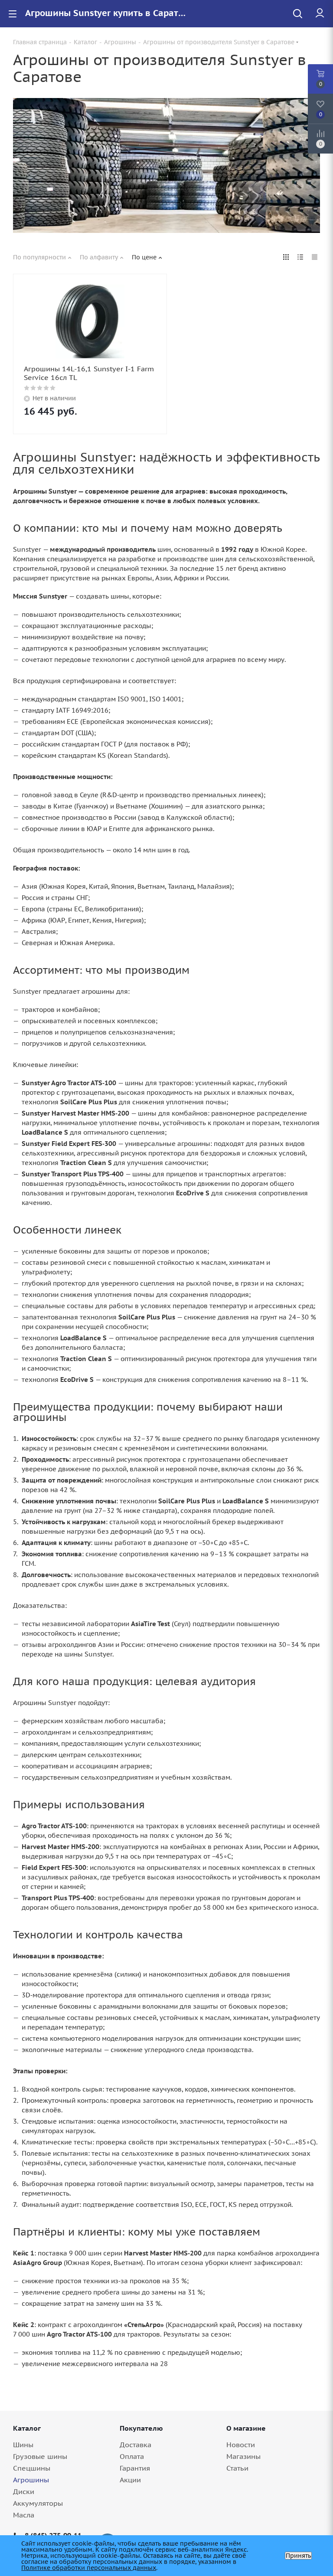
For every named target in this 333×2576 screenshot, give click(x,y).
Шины (23, 2445)
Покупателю (141, 2428)
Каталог (27, 2428)
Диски (24, 2491)
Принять (298, 2556)
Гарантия (135, 2468)
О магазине (246, 2428)
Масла (24, 2515)
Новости (241, 2445)
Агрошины (31, 2480)
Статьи (237, 2468)
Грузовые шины (40, 2456)
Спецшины (32, 2468)
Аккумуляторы (38, 2503)
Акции (130, 2480)
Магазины (243, 2456)
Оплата (132, 2456)
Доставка (135, 2445)
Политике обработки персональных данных (89, 2568)
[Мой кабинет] (320, 13)
